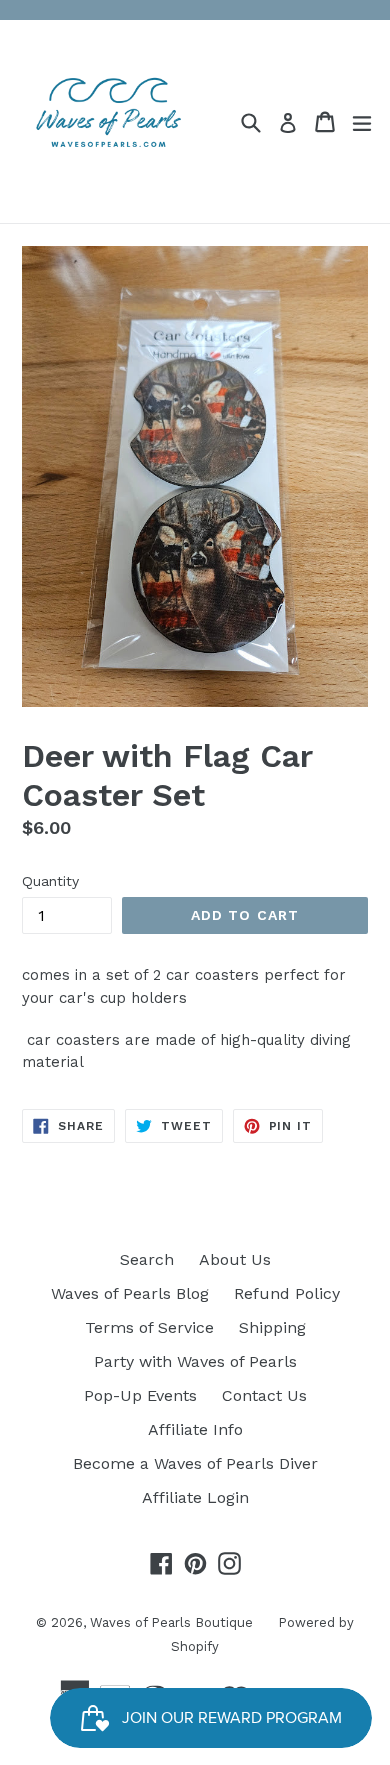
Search (147, 1259)
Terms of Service (149, 1327)
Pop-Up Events (140, 1395)
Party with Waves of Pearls (195, 1361)
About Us (235, 1259)
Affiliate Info (195, 1429)
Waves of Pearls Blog (130, 1293)
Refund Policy (287, 1293)
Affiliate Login (195, 1497)
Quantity (50, 881)
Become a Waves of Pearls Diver (195, 1463)
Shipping (272, 1327)
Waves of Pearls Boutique (171, 1622)
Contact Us (264, 1395)
